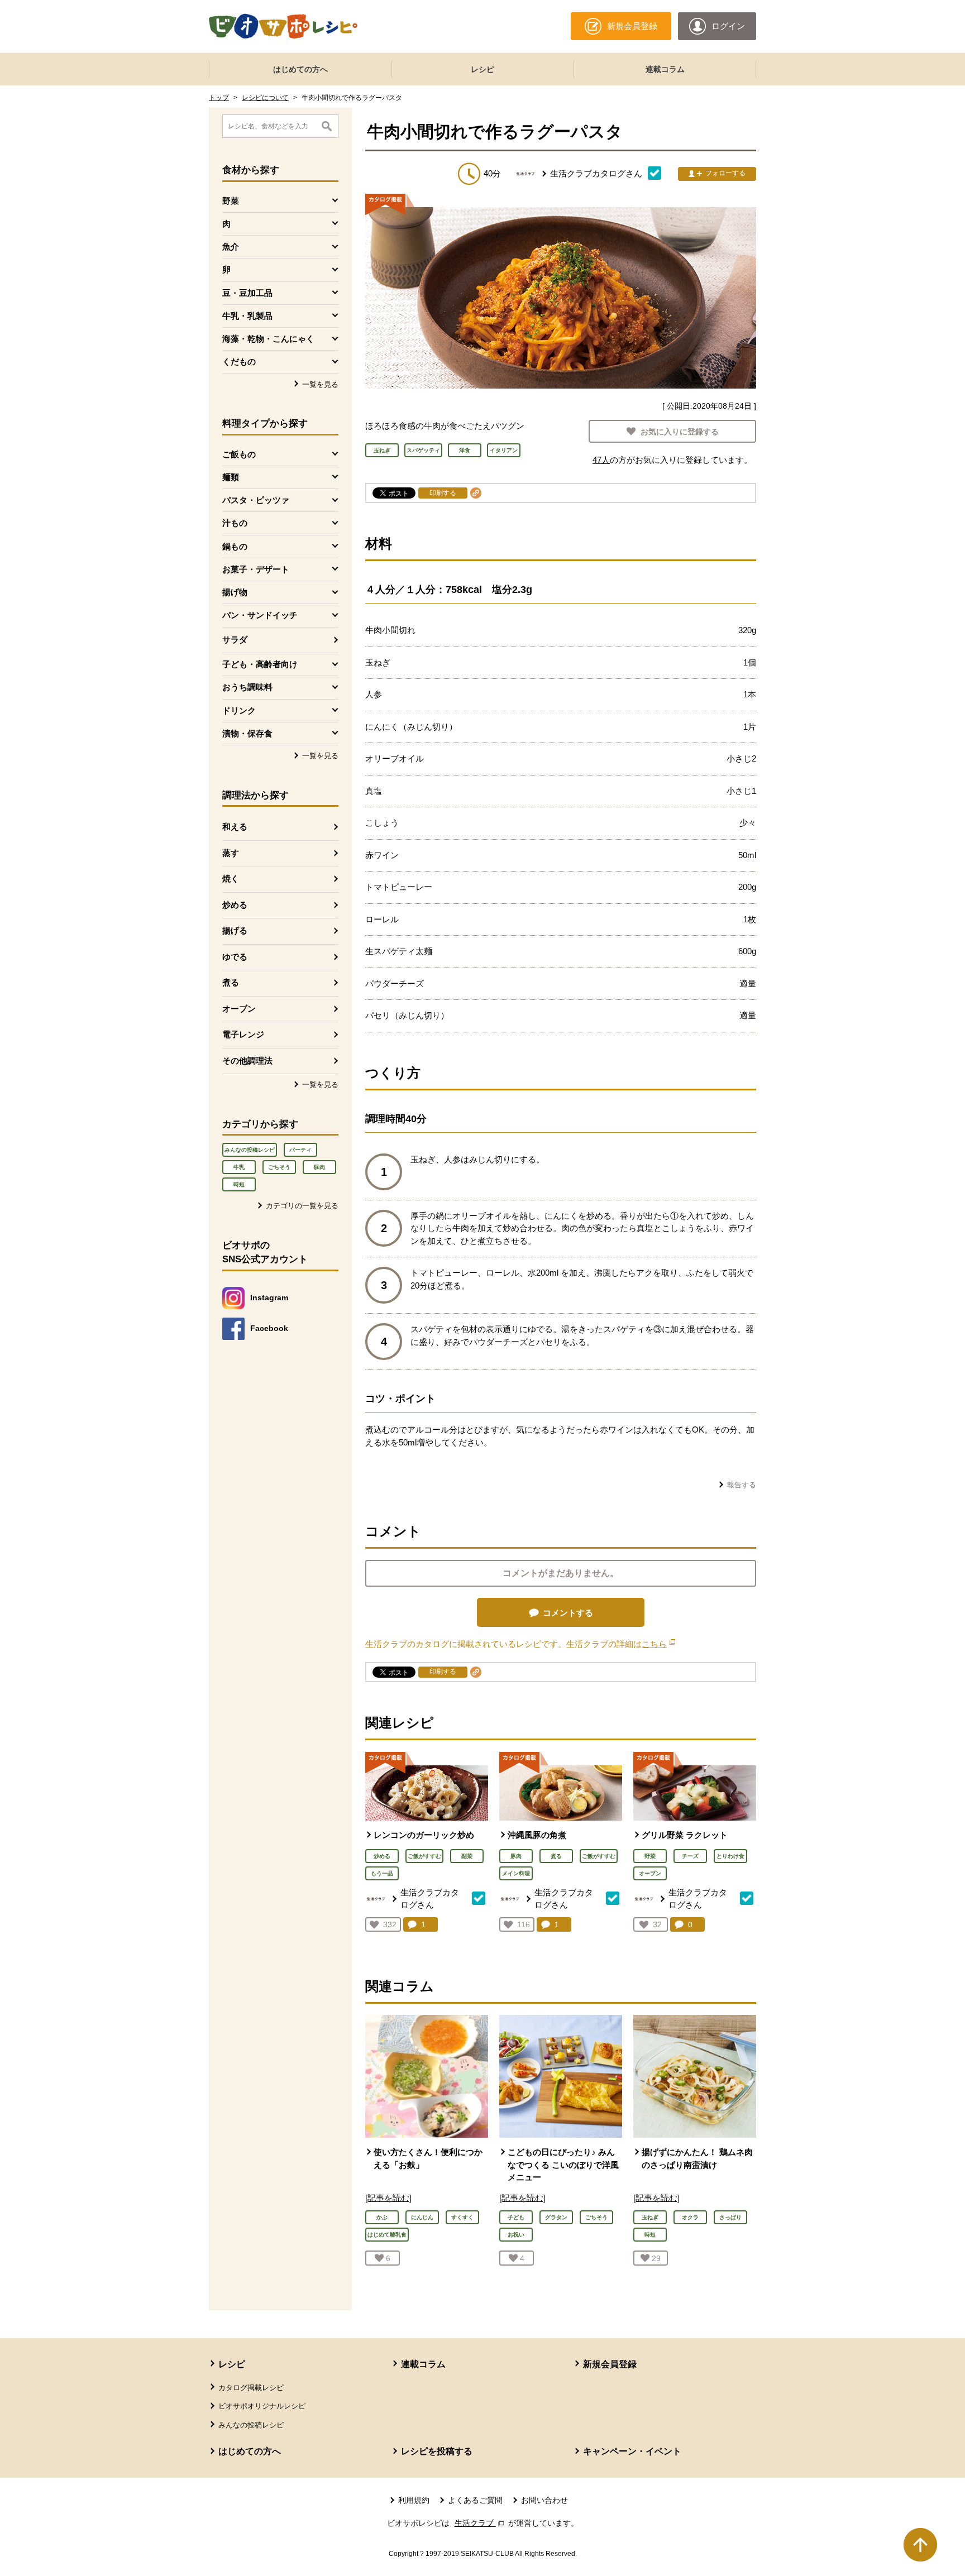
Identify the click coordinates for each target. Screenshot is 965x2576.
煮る (231, 982)
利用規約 (414, 2500)
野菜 (650, 1856)
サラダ (235, 640)
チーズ (690, 1856)
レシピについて (265, 98)
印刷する (443, 493)
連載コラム (665, 69)
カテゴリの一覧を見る (302, 1206)
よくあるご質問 (475, 2500)
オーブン (239, 1009)
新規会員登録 (610, 2364)
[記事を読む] (388, 2198)
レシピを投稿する (437, 2451)
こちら (658, 1644)
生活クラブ (480, 2523)
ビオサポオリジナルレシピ (262, 2406)
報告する (742, 1485)
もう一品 (382, 1873)
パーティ (300, 1150)
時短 (239, 1184)
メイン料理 (516, 1873)
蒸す (231, 853)
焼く (231, 878)
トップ (219, 98)
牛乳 (239, 1167)
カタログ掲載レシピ (251, 2388)
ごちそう (279, 1167)
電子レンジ (243, 1034)
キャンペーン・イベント (632, 2451)
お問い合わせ (544, 2500)
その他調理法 (247, 1060)
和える (235, 827)
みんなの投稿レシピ (250, 1150)
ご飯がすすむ (424, 1856)
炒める (235, 905)
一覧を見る (320, 384)
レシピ (482, 69)
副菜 (467, 1856)
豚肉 (319, 1167)
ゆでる (235, 957)
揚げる (235, 930)
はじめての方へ (300, 69)
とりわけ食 (730, 1856)
